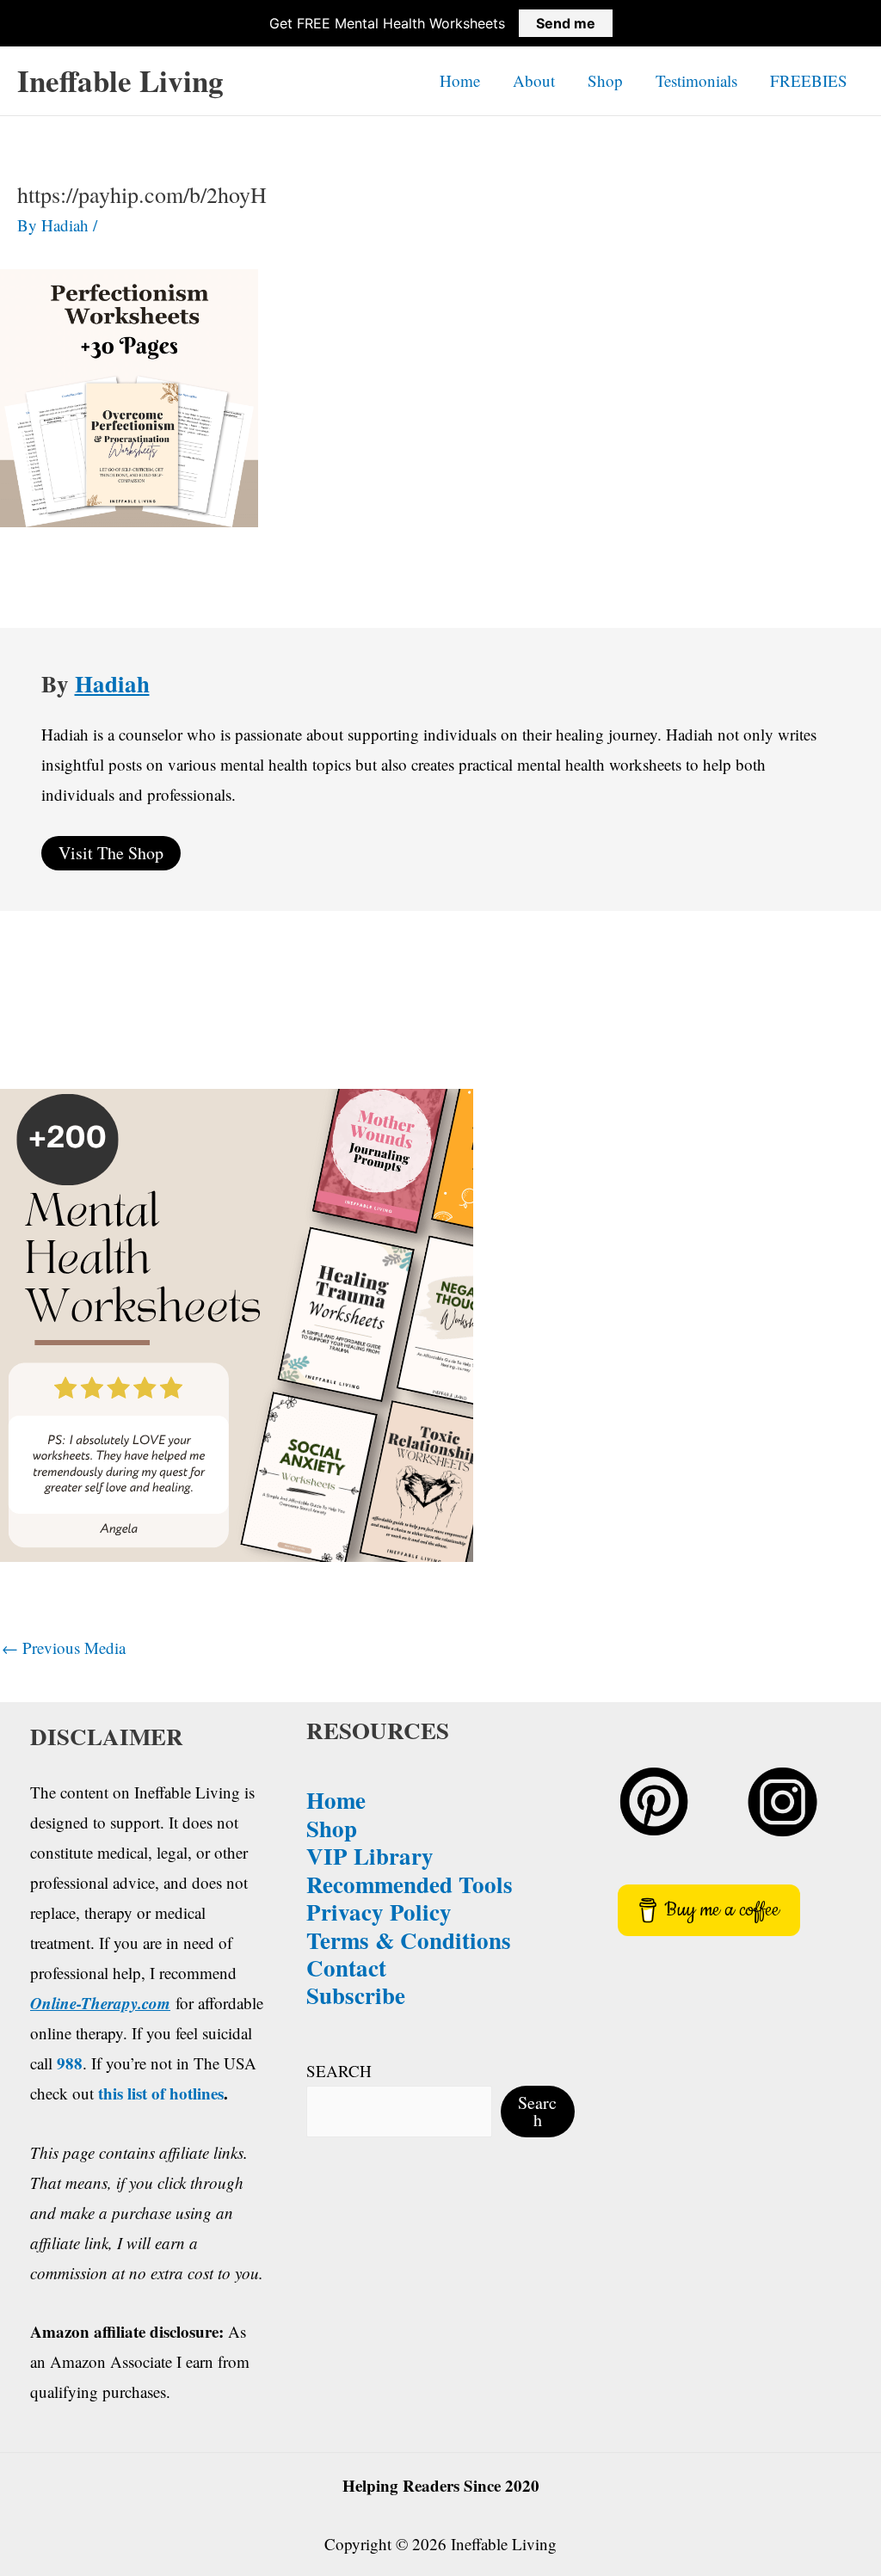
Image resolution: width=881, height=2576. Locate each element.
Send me (566, 23)
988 (70, 2063)
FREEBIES (809, 80)
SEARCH (339, 2071)
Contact (346, 1967)
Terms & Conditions (409, 1940)
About (534, 80)
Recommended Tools (410, 1884)
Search (537, 2111)
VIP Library (370, 1856)
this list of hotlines (161, 2093)
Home (460, 80)
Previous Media (64, 1648)
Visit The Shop (111, 853)
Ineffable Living (120, 80)
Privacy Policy (379, 1912)
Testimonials (696, 80)
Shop (605, 80)
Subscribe (356, 1995)
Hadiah (112, 683)
